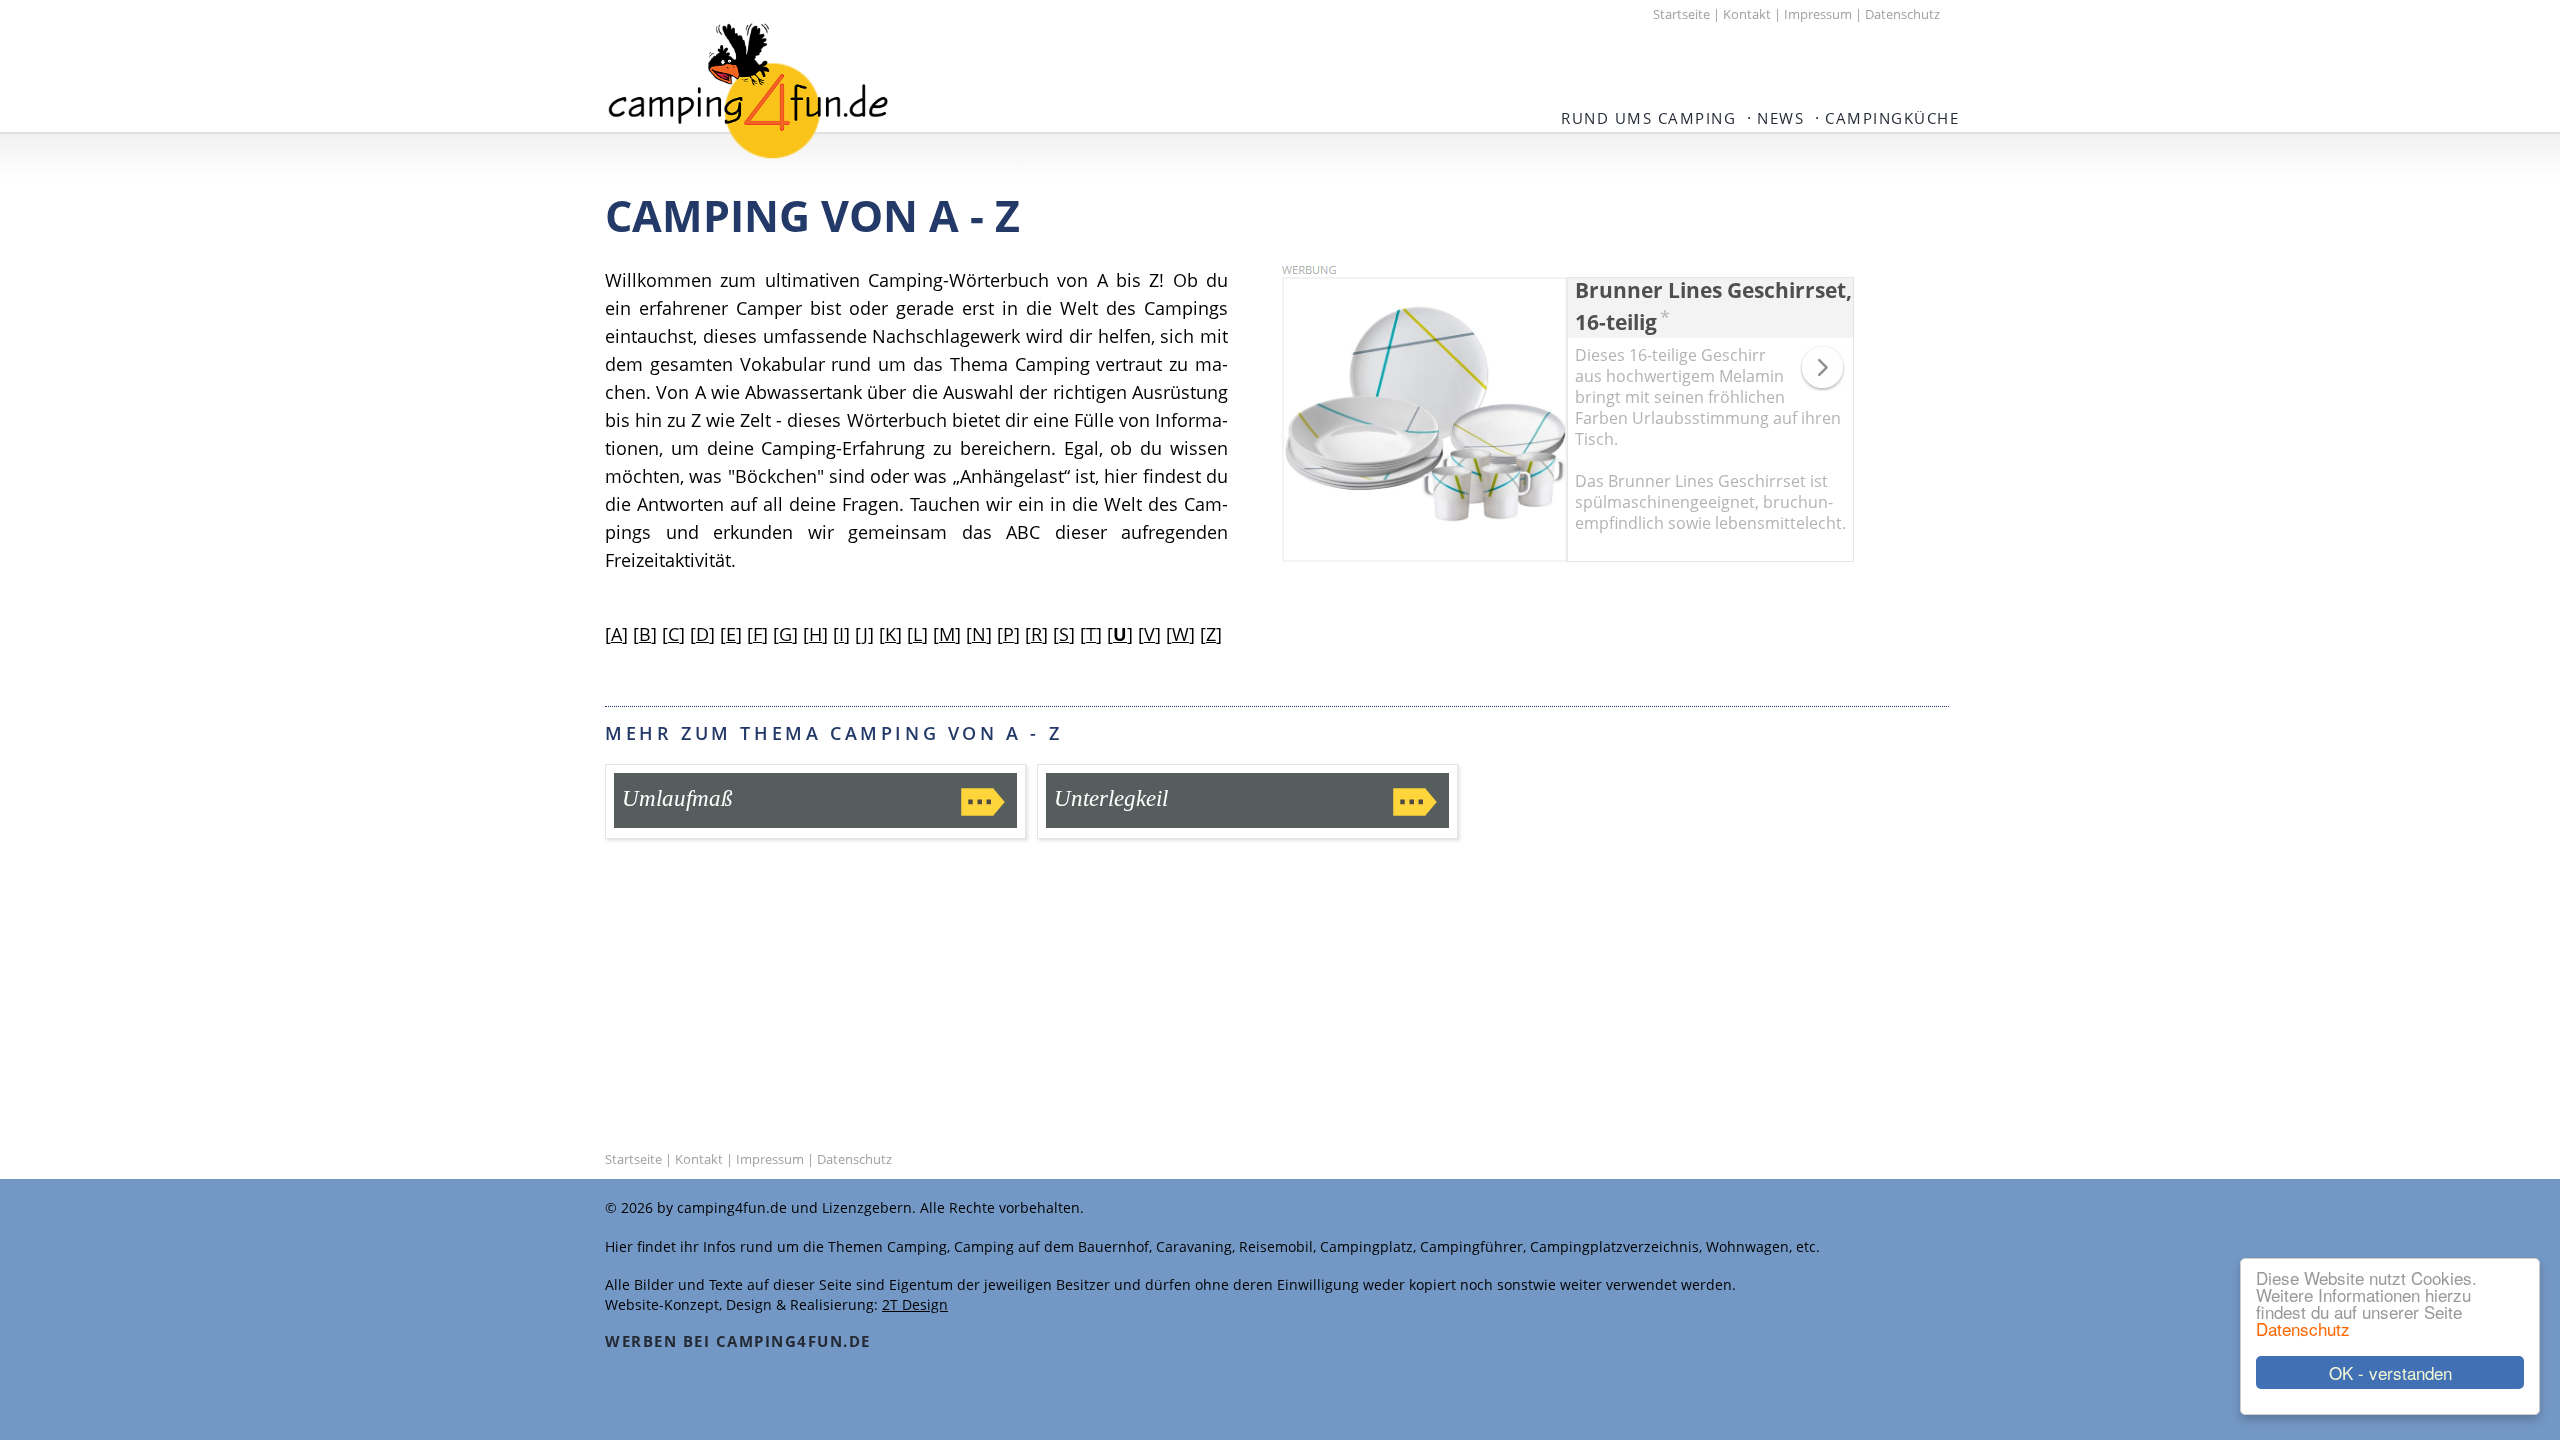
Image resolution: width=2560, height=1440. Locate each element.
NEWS (1780, 118)
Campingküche (1892, 118)
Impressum (1818, 14)
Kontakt (1747, 14)
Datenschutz (2303, 1328)
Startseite (1681, 14)
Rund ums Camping (1648, 118)
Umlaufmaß (677, 798)
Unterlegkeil (1111, 798)
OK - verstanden (2390, 1372)
